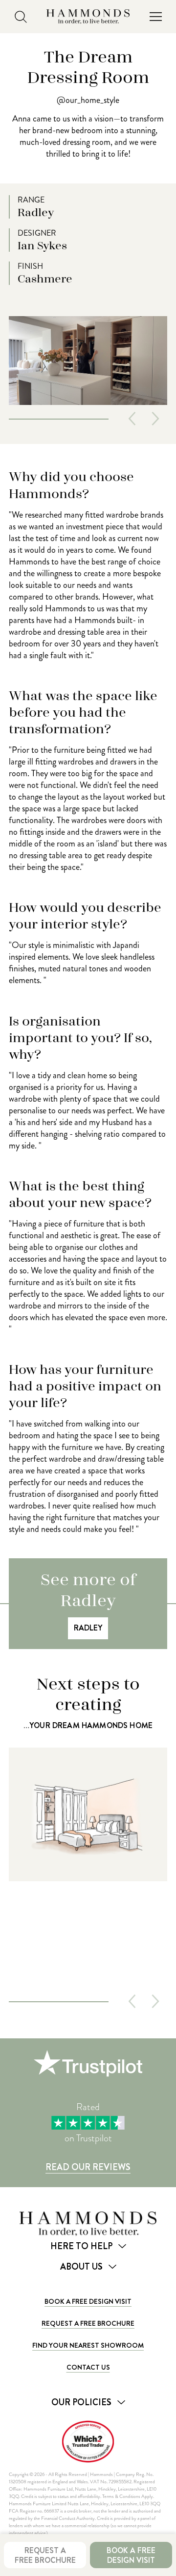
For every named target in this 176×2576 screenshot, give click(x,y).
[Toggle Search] (21, 17)
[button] (155, 17)
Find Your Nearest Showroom (88, 2345)
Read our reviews (88, 2167)
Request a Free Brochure (88, 2323)
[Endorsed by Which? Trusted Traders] (88, 2442)
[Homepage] (88, 17)
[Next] (155, 419)
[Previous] (132, 419)
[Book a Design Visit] (88, 1868)
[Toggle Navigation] (155, 17)
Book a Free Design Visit (88, 2301)
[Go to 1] (59, 419)
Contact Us (88, 2367)
